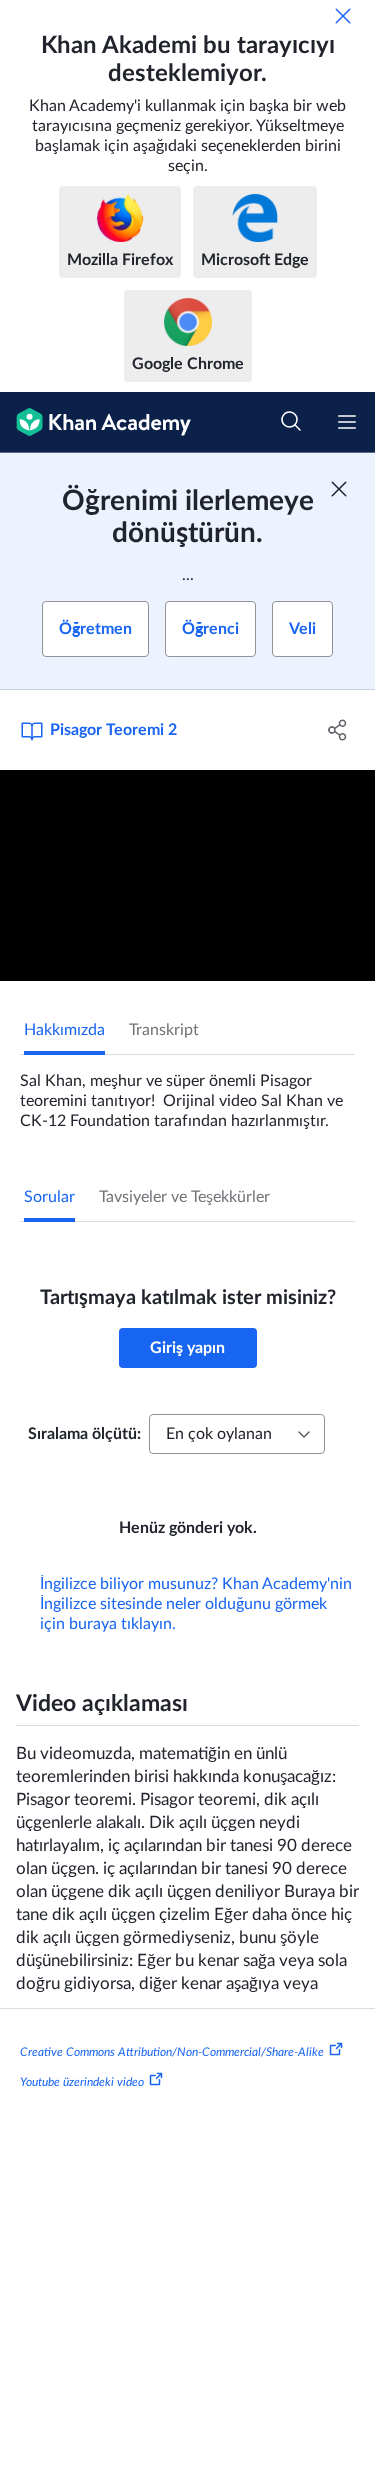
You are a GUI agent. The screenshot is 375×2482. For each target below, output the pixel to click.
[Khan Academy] (95, 422)
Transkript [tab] (164, 1030)
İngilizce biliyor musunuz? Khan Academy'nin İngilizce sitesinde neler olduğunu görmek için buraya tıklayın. (196, 1604)
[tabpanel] (187, 1093)
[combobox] (237, 1434)
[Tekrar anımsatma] (343, 16)
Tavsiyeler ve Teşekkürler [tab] (184, 1197)
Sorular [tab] (49, 1197)
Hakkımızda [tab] (64, 1030)
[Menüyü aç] (347, 422)
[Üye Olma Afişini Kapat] (339, 489)
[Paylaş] (338, 730)
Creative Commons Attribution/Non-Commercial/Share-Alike (172, 2052)
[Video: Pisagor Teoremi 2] (187, 875)
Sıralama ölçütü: (84, 1434)
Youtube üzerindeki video (82, 2082)
